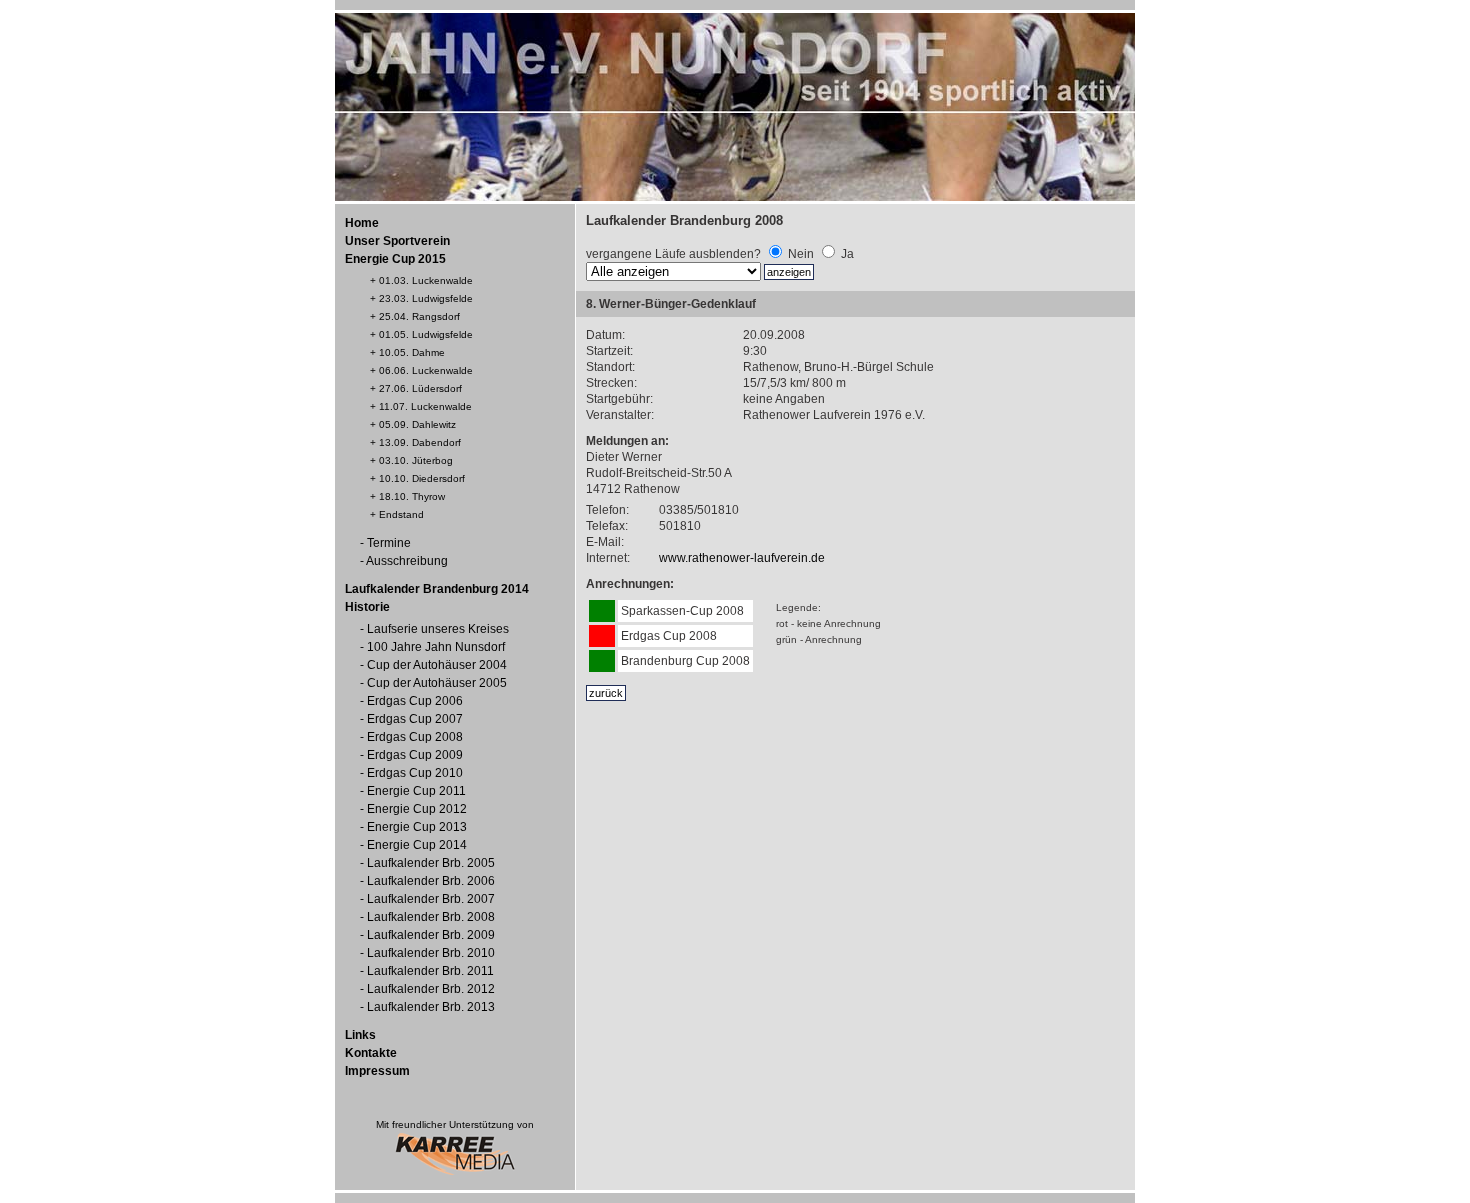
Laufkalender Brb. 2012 (431, 989)
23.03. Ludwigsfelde (426, 298)
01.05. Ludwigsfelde (426, 334)
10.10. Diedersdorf (422, 478)
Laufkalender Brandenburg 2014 (437, 589)
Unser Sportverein (397, 241)
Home (362, 223)
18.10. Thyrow (412, 496)
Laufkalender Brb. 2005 (431, 863)
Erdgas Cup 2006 (415, 701)
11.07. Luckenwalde (425, 406)
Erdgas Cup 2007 (415, 719)
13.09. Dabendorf (420, 442)
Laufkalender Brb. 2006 (431, 881)
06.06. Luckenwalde (426, 370)
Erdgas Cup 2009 (415, 755)
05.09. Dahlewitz (417, 424)
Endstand (401, 514)
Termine (389, 543)
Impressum (377, 1071)
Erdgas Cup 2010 (415, 773)
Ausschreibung (407, 561)
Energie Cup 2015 (395, 259)
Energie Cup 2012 (417, 809)
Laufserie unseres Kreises (438, 629)
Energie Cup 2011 (416, 791)
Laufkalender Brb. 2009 (431, 935)
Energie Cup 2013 (417, 827)
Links (360, 1035)
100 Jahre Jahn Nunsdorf (436, 647)
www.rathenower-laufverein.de (742, 558)
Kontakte (371, 1053)
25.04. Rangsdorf (419, 316)
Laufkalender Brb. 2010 (431, 953)
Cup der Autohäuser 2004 (437, 665)
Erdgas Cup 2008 (415, 737)
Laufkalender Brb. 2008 (431, 917)
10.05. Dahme (412, 352)
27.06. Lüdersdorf (420, 388)
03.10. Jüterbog (416, 460)
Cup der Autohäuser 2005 (437, 683)
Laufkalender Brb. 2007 (431, 899)
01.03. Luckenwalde (426, 280)
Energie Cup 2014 (417, 845)
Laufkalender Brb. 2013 (431, 1007)
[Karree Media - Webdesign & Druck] (455, 1171)
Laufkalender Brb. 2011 (430, 971)
